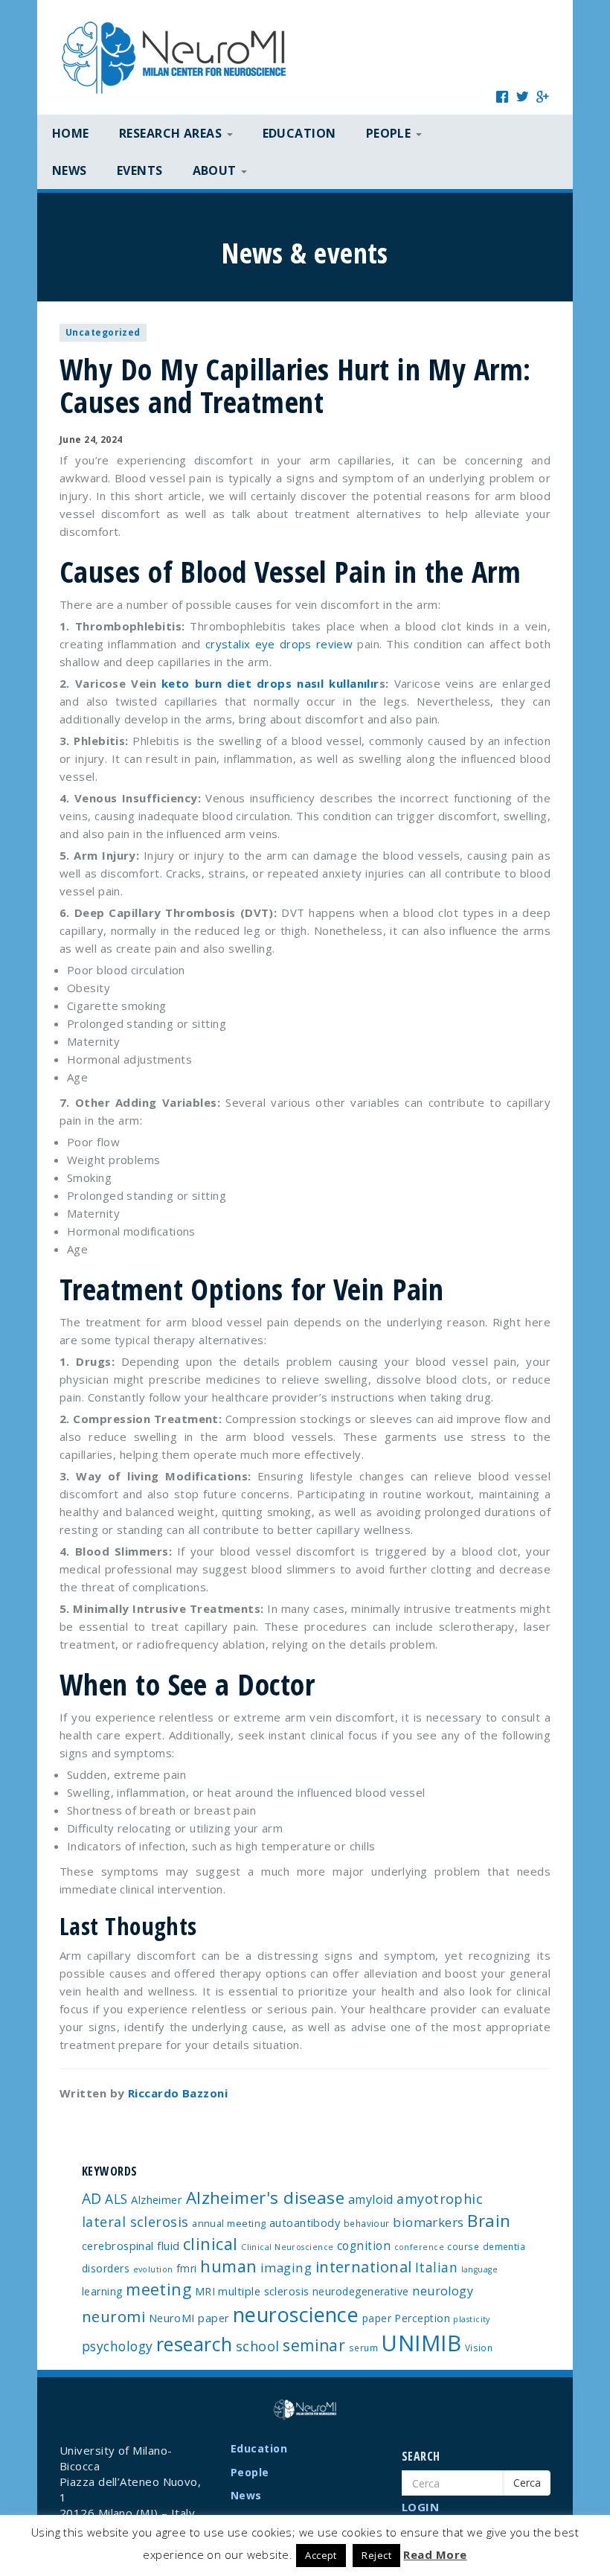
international (364, 2267)
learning (102, 2291)
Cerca (527, 2483)
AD (92, 2198)
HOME (71, 133)
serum (363, 2348)
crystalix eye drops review (279, 644)
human (228, 2266)
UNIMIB (421, 2343)
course (463, 2246)
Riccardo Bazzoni (178, 2093)
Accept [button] (321, 2555)
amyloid (371, 2199)
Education (299, 133)
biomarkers (428, 2222)
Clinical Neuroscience (287, 2247)
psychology (118, 2346)
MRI (205, 2291)
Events (140, 170)
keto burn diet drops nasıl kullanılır (270, 683)
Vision (479, 2348)
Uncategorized (103, 332)
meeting (158, 2289)
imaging (286, 2267)
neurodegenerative (361, 2291)
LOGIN (420, 2507)
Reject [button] (376, 2555)
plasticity (472, 2319)
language (480, 2269)
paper (377, 2318)
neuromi (113, 2316)
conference (420, 2247)
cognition (364, 2246)
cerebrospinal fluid (131, 2246)
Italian (436, 2267)
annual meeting (229, 2223)
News (70, 170)
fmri (187, 2268)
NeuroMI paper (189, 2318)
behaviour (367, 2223)
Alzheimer (157, 2199)
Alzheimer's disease (266, 2198)
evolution (153, 2269)
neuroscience (296, 2314)
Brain (489, 2221)
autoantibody (305, 2222)
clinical (211, 2244)
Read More (435, 2554)
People (250, 2472)
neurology (443, 2291)
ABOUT (216, 170)
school (258, 2346)
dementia (504, 2246)
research (195, 2344)
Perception (422, 2318)
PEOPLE (390, 133)
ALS (116, 2199)
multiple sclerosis (263, 2291)
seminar (314, 2345)
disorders (106, 2268)
